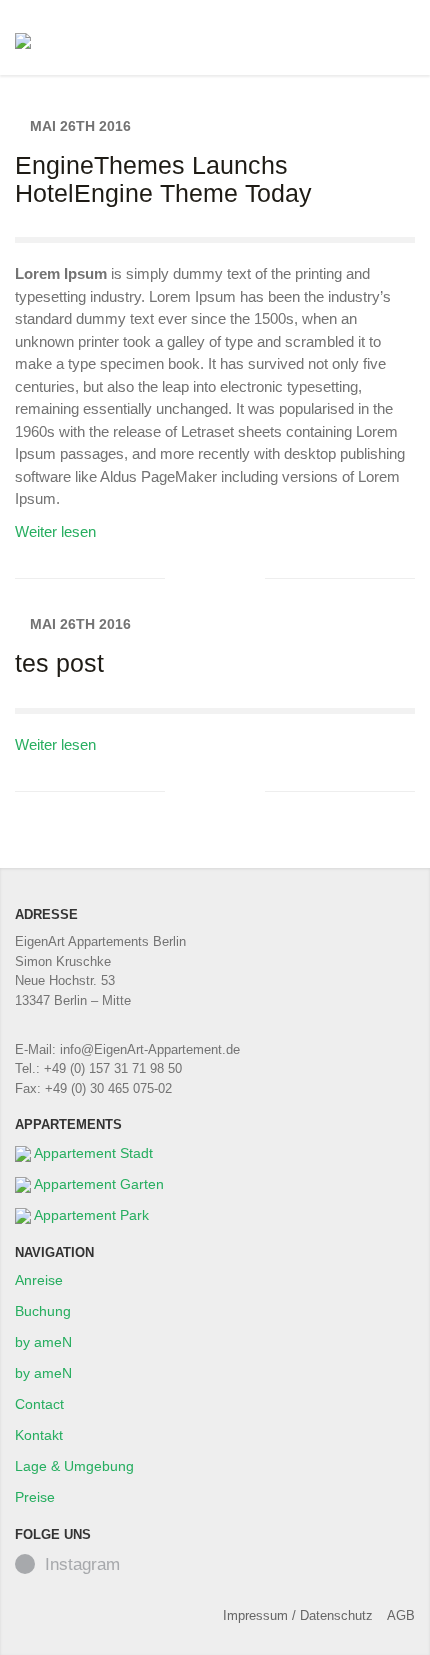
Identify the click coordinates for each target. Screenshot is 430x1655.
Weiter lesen (59, 531)
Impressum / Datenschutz (298, 1615)
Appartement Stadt (92, 1153)
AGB (401, 1615)
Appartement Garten (97, 1184)
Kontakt (39, 1435)
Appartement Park (90, 1215)
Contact (39, 1404)
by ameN (43, 1342)
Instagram (82, 1564)
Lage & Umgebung (74, 1466)
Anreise (39, 1280)
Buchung (43, 1311)
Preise (35, 1497)
